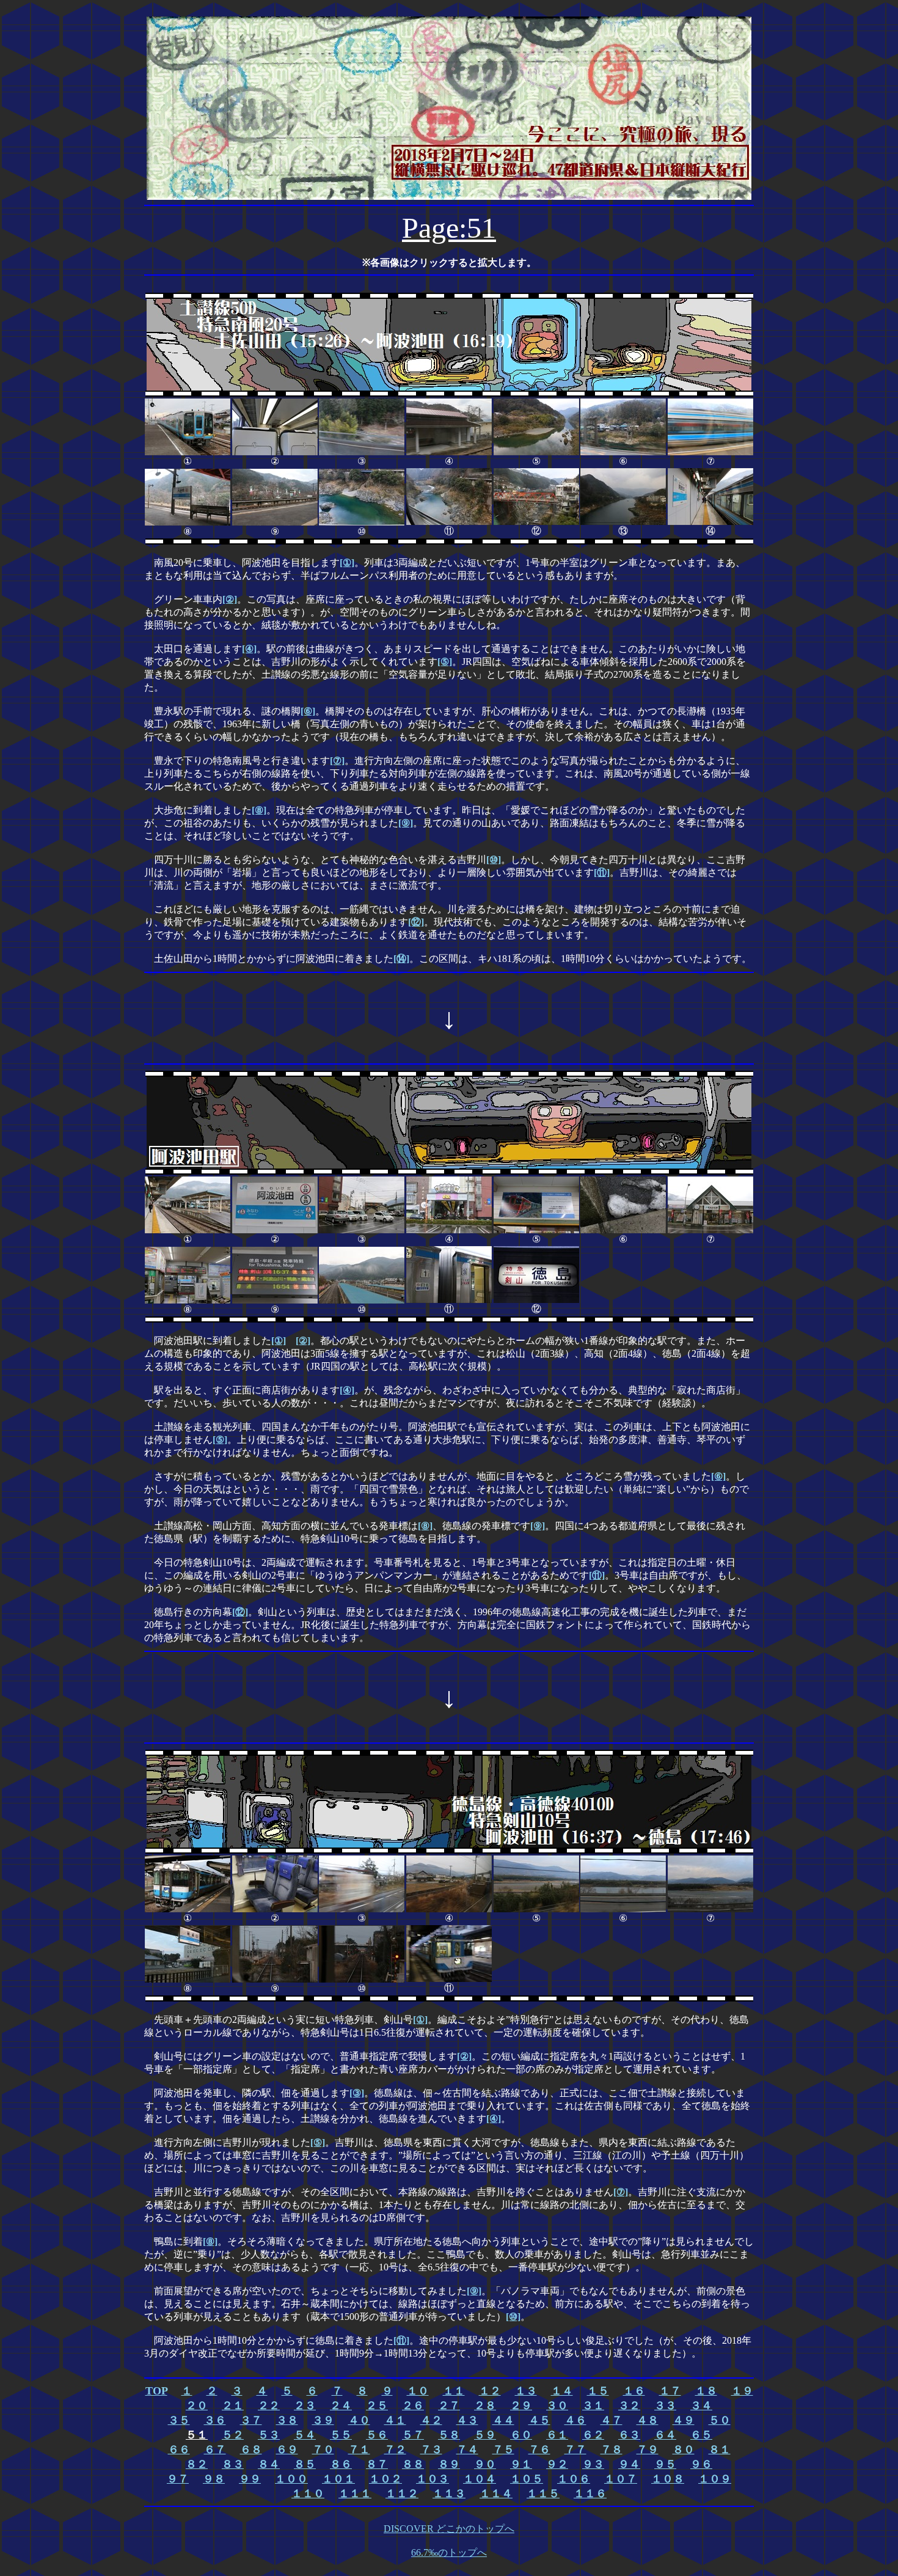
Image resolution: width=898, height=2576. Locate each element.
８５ (305, 2464)
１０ (418, 2391)
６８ (251, 2449)
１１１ (355, 2493)
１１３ (449, 2493)
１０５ (527, 2479)
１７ (670, 2391)
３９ (323, 2420)
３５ (179, 2420)
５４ (305, 2435)
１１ (454, 2391)
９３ (593, 2464)
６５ (701, 2435)
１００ (291, 2479)
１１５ (543, 2493)
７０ (323, 2449)
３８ (287, 2420)
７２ (395, 2449)
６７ (215, 2449)
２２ (269, 2405)
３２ (629, 2405)
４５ (539, 2420)
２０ (197, 2405)
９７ (178, 2479)
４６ (575, 2420)
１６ (634, 2391)
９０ (485, 2464)
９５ (665, 2464)
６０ (521, 2435)
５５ (341, 2435)
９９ (250, 2479)
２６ (413, 2405)
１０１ (338, 2479)
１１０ (308, 2493)
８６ (341, 2464)
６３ (629, 2435)
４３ (467, 2420)
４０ (359, 2420)
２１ (233, 2405)
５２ (233, 2435)
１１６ (590, 2493)
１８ (706, 2391)
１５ (598, 2391)
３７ (251, 2420)
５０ (720, 2420)
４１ (395, 2420)
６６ (179, 2449)
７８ (611, 2449)
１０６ (574, 2479)
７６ (539, 2449)
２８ (485, 2405)
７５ (503, 2449)
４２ (431, 2420)
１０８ (668, 2479)
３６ (215, 2420)
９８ (214, 2479)
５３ (269, 2435)
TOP (156, 2391)
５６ (377, 2435)
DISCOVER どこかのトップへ (449, 2529)
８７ (377, 2464)
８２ (197, 2464)
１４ (562, 2391)
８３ (233, 2464)
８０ (684, 2449)
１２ (490, 2391)
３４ (701, 2405)
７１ (359, 2449)
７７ (575, 2449)
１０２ (385, 2479)
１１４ (496, 2493)
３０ (557, 2405)
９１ (521, 2464)
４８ (648, 2420)
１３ (526, 2391)
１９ (742, 2391)
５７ (413, 2435)
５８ (449, 2435)
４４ (503, 2420)
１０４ (480, 2479)
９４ (629, 2464)
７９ (648, 2449)
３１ (593, 2405)
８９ (449, 2464)
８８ (413, 2464)
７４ (467, 2449)
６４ (665, 2435)
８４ (269, 2464)
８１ (720, 2449)
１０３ (433, 2479)
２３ (305, 2405)
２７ (449, 2405)
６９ (287, 2449)
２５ (377, 2405)
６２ (593, 2435)
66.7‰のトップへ (449, 2552)
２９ (521, 2405)
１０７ (621, 2479)
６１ (557, 2435)
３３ (665, 2405)
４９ (684, 2420)
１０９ (715, 2479)
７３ (431, 2449)
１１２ (402, 2493)
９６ (701, 2464)
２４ (341, 2405)
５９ (485, 2435)
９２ (557, 2464)
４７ (611, 2420)
